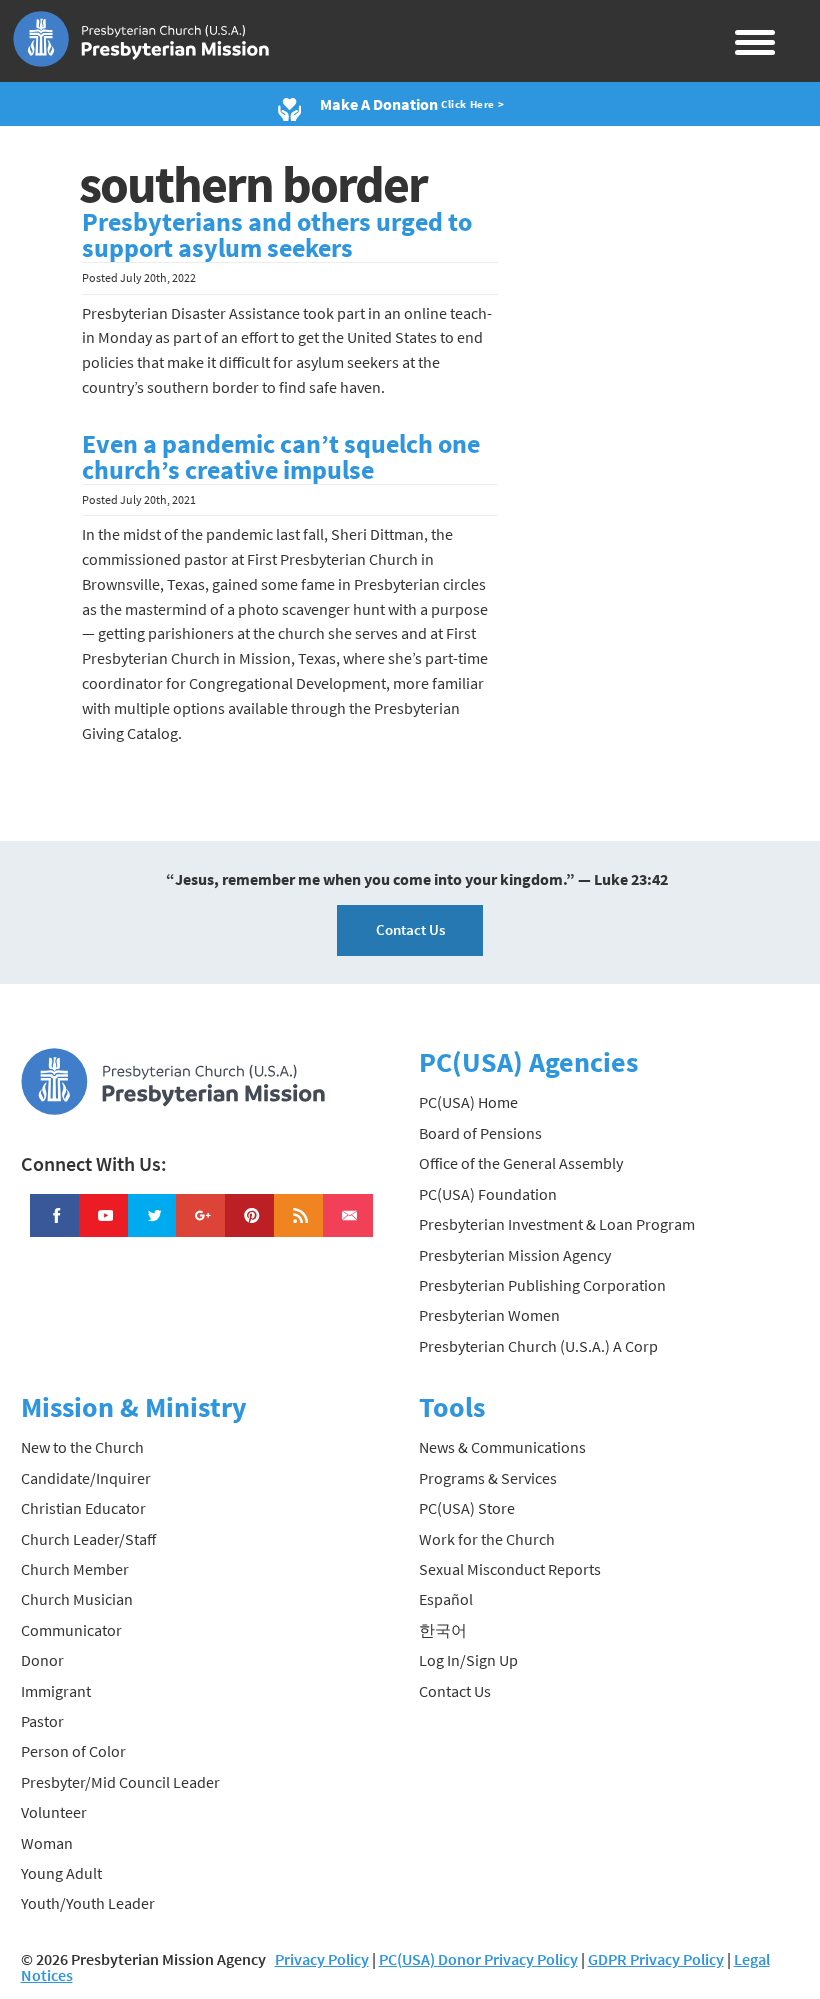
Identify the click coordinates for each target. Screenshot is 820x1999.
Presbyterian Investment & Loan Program (557, 1224)
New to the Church (82, 1447)
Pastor (42, 1721)
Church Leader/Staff (88, 1539)
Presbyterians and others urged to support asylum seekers (277, 235)
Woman (47, 1843)
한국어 (443, 1630)
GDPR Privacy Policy (656, 1959)
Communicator (71, 1630)
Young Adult (61, 1873)
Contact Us (410, 929)
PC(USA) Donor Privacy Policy (478, 1959)
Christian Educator (83, 1508)
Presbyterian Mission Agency (515, 1255)
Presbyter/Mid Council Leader (120, 1782)
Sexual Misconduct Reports (510, 1569)
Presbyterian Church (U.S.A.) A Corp (538, 1346)
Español (446, 1599)
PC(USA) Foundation (488, 1194)
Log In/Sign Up (468, 1660)
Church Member (75, 1569)
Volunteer (54, 1812)
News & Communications (502, 1447)
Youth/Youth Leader (88, 1903)
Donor (42, 1660)
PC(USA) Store (467, 1508)
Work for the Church (487, 1539)
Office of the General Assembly (521, 1163)
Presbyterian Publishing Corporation (542, 1285)
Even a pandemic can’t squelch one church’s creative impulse (281, 457)
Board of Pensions (480, 1133)
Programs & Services (488, 1478)
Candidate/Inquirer (86, 1478)
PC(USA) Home (468, 1102)
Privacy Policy (322, 1959)
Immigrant (56, 1691)
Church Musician (77, 1599)
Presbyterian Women (489, 1315)
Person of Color (73, 1751)
